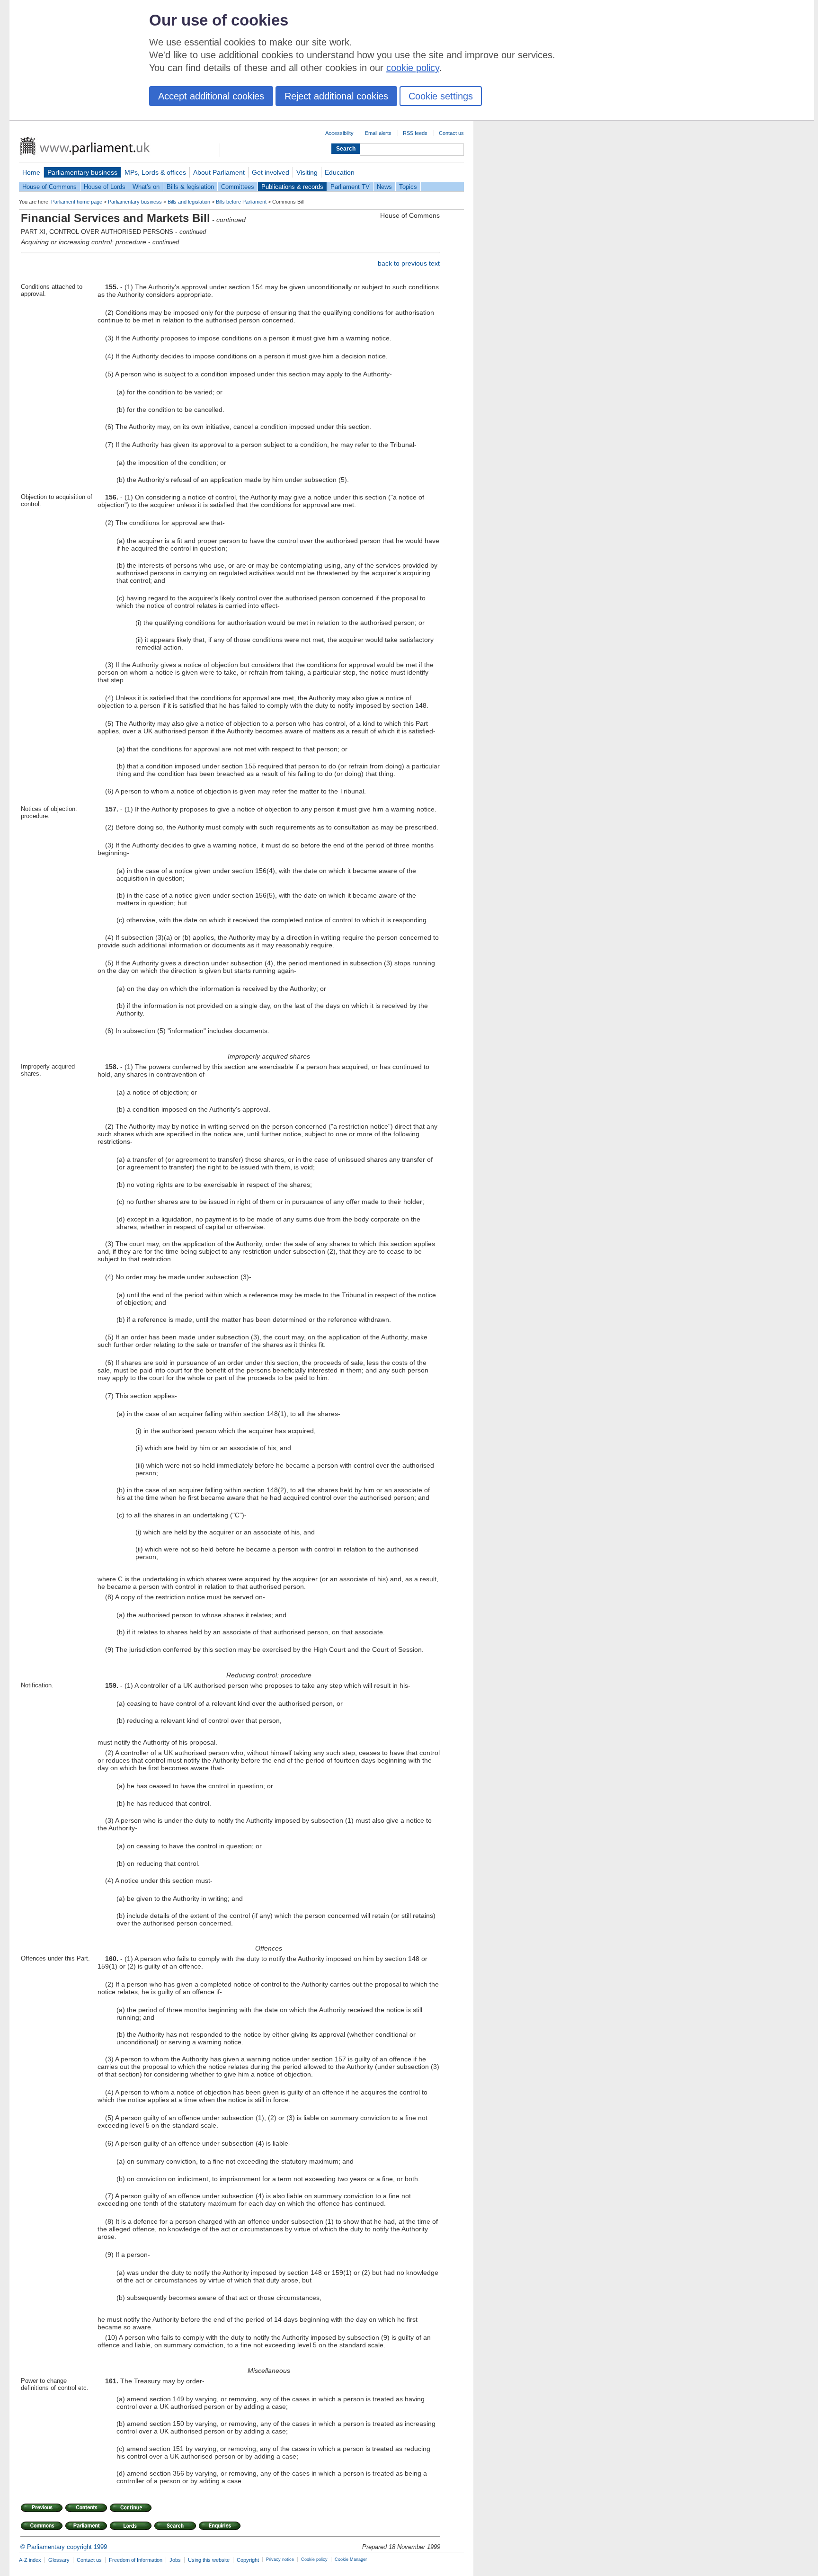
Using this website (209, 2560)
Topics (408, 187)
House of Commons (49, 187)
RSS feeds (415, 133)
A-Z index (30, 2560)
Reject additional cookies (336, 96)
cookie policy (413, 68)
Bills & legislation (190, 187)
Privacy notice (280, 2559)
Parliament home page (77, 202)
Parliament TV (350, 187)
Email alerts (378, 133)
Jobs (175, 2560)
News (384, 187)
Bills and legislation (189, 202)
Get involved (271, 172)
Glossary (59, 2560)
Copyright (248, 2560)
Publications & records (292, 187)
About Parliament (219, 172)
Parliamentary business (82, 172)
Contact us (451, 133)
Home (31, 172)
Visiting (307, 172)
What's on (146, 187)
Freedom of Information (136, 2560)
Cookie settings (441, 96)
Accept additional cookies (211, 96)
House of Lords (105, 187)
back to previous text (409, 263)
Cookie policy (314, 2559)
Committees (238, 187)
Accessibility (339, 133)
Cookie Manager (351, 2559)
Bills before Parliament (241, 202)
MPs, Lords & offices (155, 172)
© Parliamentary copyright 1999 (64, 2547)
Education (340, 172)
